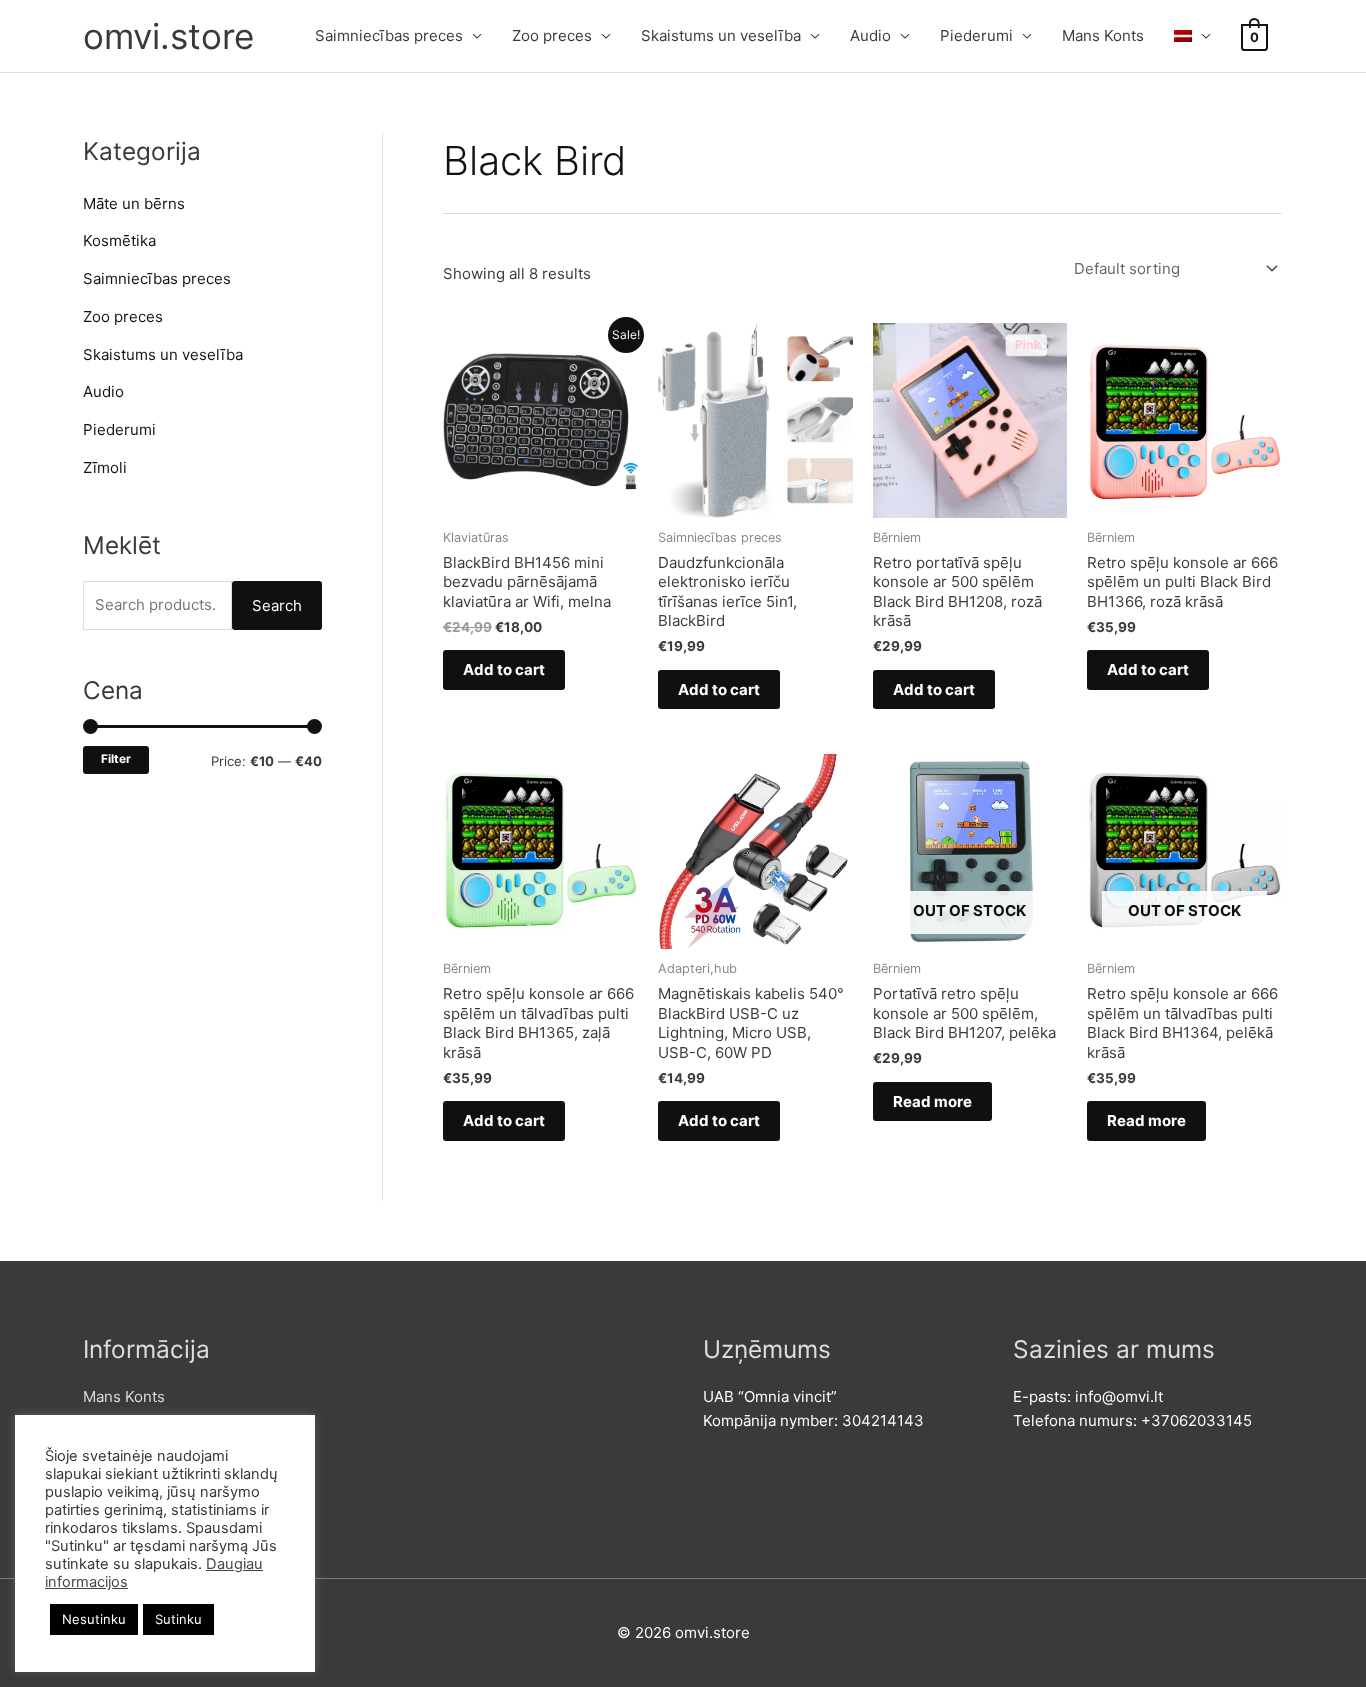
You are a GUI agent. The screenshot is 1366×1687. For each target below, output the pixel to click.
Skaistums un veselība (721, 35)
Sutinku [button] (178, 1619)
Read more (932, 1101)
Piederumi (976, 35)
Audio (870, 35)
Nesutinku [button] (94, 1619)
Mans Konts (1103, 35)
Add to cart (504, 669)
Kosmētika (119, 240)
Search (277, 605)
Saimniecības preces (389, 35)
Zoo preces (552, 35)
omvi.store (168, 36)
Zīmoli (105, 467)
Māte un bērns (134, 203)
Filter (116, 759)
